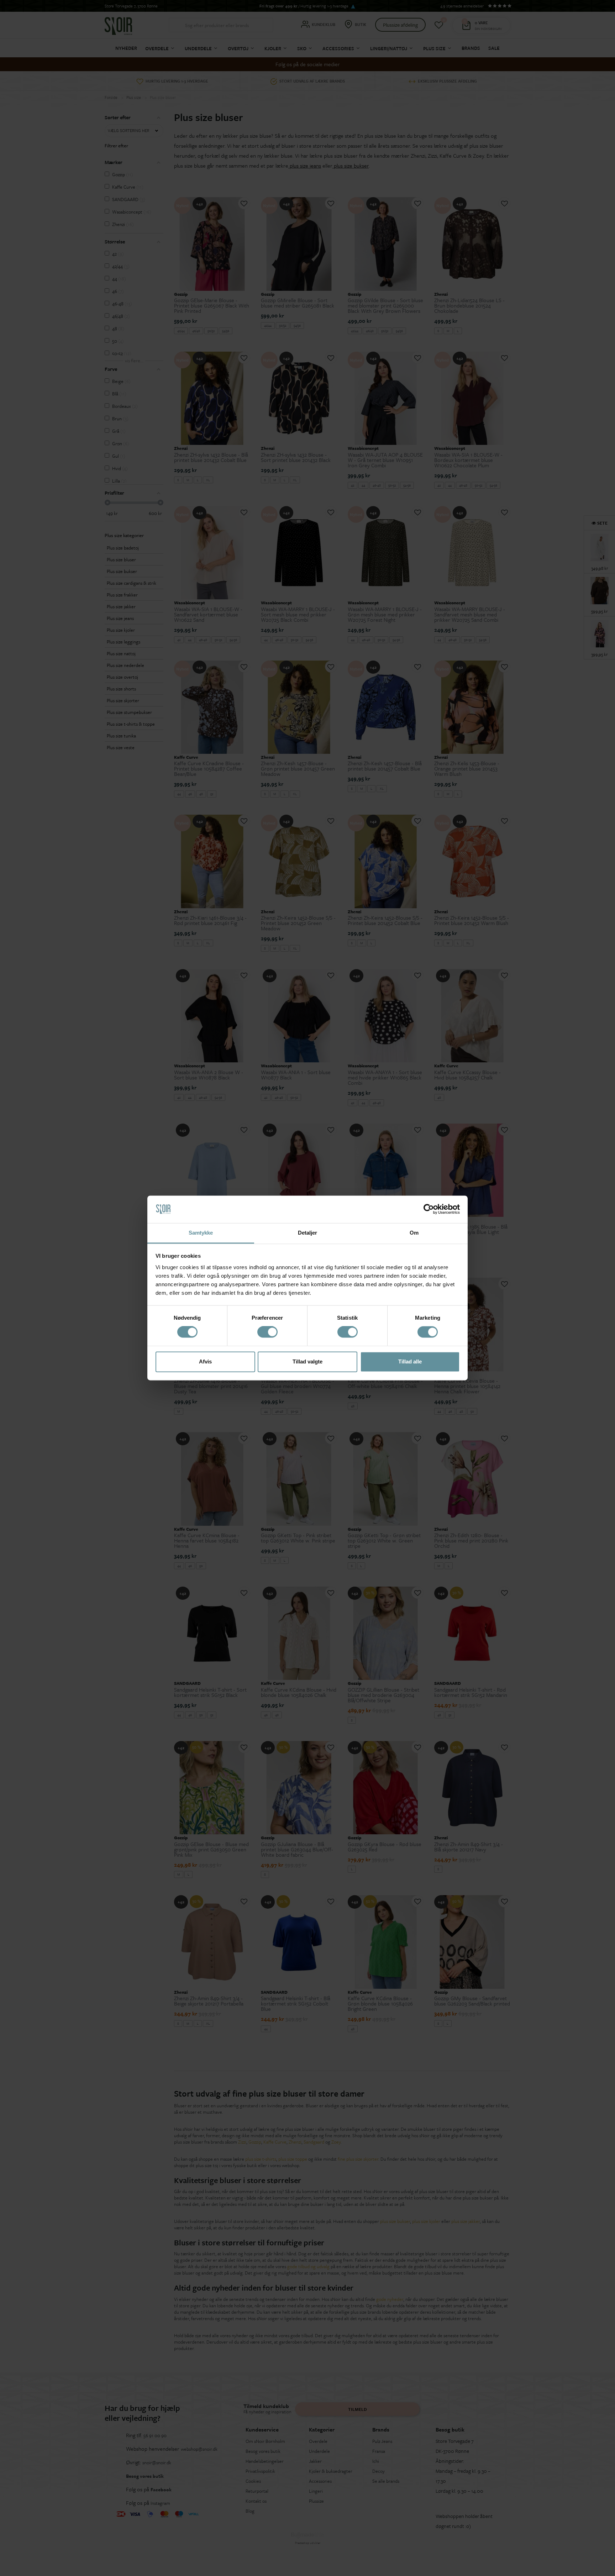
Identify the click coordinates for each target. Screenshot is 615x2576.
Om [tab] (414, 1233)
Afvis (205, 1361)
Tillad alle (410, 1361)
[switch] (267, 1332)
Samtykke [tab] (201, 1233)
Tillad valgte (307, 1361)
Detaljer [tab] (308, 1233)
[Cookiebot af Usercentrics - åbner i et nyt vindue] (429, 1209)
